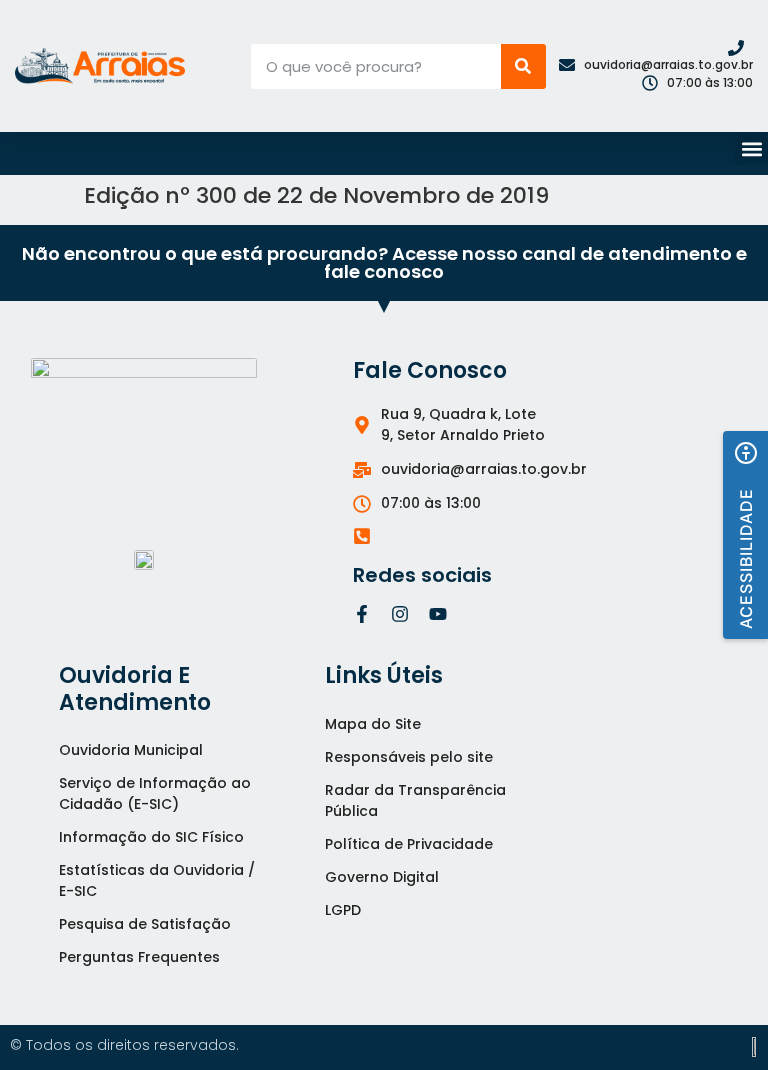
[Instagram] (400, 614)
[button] (751, 148)
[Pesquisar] (523, 66)
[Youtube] (438, 614)
